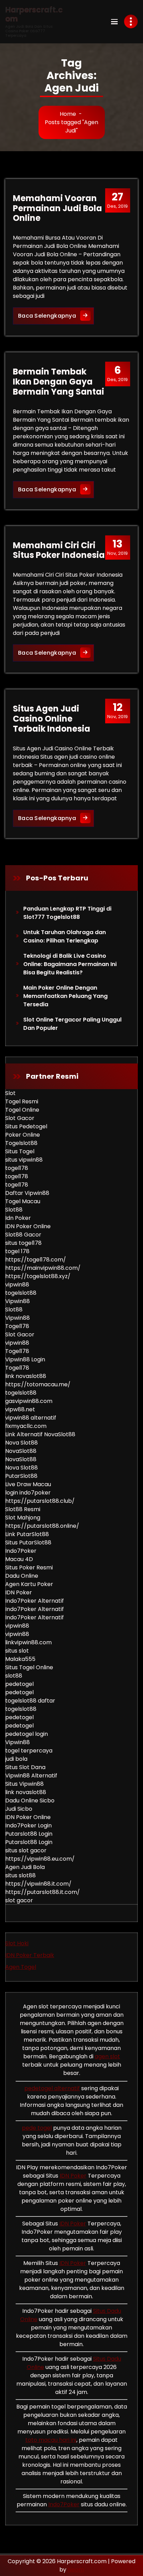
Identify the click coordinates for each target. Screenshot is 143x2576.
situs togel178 (23, 1243)
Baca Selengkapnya (56, 316)
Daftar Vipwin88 (27, 1193)
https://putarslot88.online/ (42, 1526)
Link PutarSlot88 (27, 1534)
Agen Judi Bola (25, 1867)
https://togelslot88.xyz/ (38, 1276)
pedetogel (19, 1684)
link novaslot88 (26, 1376)
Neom (76, 2570)
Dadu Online (22, 1576)
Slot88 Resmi (23, 1509)
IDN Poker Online (28, 1226)
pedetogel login (27, 1734)
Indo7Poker (21, 1551)
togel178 (17, 1168)
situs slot (17, 1651)
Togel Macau (23, 1201)
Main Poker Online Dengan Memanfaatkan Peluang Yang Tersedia (65, 996)
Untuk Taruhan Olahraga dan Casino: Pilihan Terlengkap (65, 936)
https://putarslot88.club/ (40, 1501)
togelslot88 (21, 1293)
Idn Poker (18, 1218)
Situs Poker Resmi (29, 1567)
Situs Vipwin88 (24, 1784)
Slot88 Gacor (23, 1235)
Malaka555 (20, 1659)
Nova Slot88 (22, 1443)
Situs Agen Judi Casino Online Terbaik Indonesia (52, 719)
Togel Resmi (22, 1101)
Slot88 (14, 1210)
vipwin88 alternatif (31, 1418)
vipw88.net (20, 1409)
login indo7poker (28, 1493)
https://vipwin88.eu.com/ (40, 1859)
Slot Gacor (20, 1118)
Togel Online (22, 1110)
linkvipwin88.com (28, 1642)
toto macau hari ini (51, 2440)
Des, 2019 (117, 200)
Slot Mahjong (23, 1518)
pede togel (37, 2128)
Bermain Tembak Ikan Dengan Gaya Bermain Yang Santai (58, 382)
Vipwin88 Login (25, 1359)
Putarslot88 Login (29, 1834)
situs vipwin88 (24, 1160)
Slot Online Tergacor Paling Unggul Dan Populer (72, 1024)
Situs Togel (20, 1151)
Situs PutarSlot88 (28, 1543)
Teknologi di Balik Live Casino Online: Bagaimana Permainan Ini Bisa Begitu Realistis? (70, 964)
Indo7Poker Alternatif (35, 1601)
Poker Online (23, 1135)
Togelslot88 (21, 1143)
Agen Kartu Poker (29, 1584)
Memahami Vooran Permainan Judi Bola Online (57, 208)
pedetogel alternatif (52, 2088)
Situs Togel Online (29, 1667)
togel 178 (17, 1251)
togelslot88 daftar (30, 1701)
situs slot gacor (26, 1850)
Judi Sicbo (19, 1809)
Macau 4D (19, 1559)
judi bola (16, 1759)
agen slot (107, 2056)
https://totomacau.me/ (38, 1384)
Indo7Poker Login (28, 1825)
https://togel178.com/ (36, 1260)
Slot (10, 1093)
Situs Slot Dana (25, 1767)
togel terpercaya (29, 1751)
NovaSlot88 (21, 1451)
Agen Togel (21, 1967)
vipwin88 (17, 1285)
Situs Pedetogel (26, 1126)
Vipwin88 (18, 1301)
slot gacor (19, 1900)
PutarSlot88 (21, 1476)
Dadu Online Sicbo (30, 1800)
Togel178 (17, 1326)
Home (68, 114)
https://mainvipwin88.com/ (43, 1268)
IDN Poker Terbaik (30, 1955)
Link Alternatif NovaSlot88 (40, 1434)
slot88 (14, 1676)
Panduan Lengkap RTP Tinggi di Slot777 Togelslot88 (67, 913)
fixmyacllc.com (26, 1426)
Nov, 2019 (117, 547)
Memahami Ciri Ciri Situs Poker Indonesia (59, 550)
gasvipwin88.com (29, 1401)
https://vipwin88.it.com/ (38, 1884)
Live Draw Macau (28, 1484)
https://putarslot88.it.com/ (43, 1892)
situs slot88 (20, 1875)
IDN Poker (19, 1592)
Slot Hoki (17, 1943)
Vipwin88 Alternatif (31, 1776)
